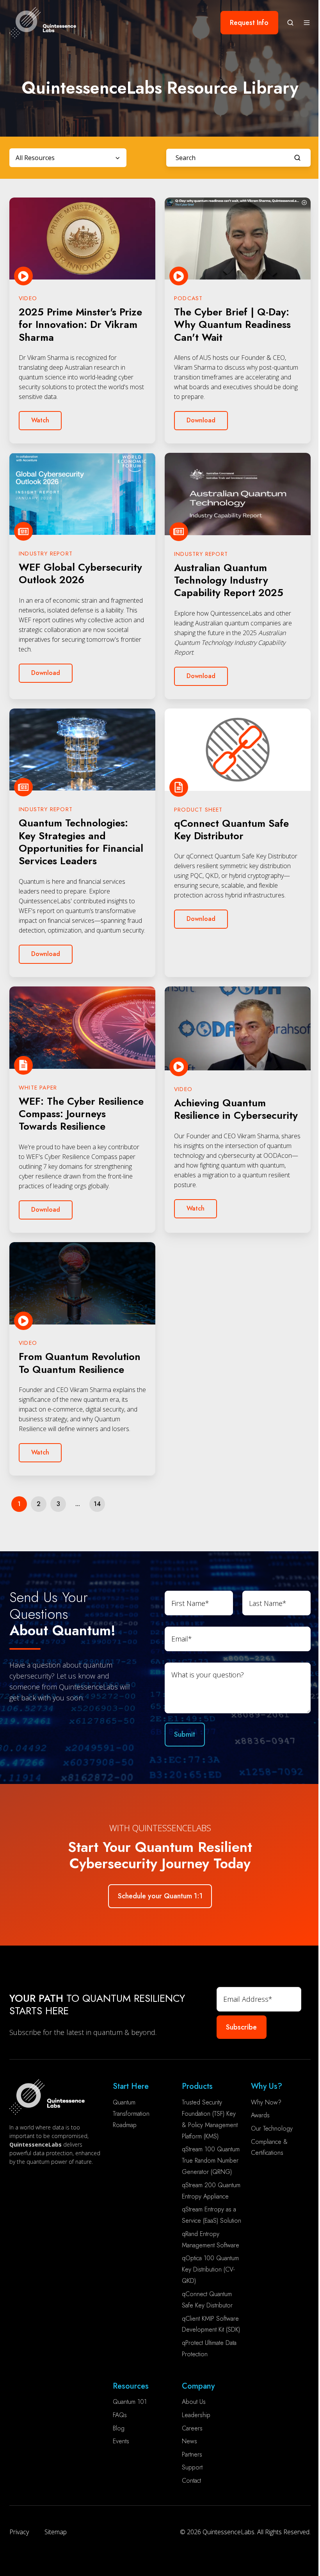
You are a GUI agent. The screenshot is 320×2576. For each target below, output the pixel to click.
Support (192, 2467)
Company (198, 2386)
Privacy (19, 2532)
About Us (194, 2402)
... (78, 1504)
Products (197, 2086)
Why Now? (266, 2102)
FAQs (120, 2415)
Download (201, 420)
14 (97, 1504)
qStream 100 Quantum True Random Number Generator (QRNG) (211, 2160)
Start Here (131, 2086)
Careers (192, 2428)
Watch (40, 420)
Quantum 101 (130, 2402)
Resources (131, 2386)
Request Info (249, 23)
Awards (260, 2115)
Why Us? (267, 2086)
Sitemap (56, 2532)
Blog (119, 2428)
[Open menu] (307, 23)
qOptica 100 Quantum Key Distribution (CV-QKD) (210, 2269)
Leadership (196, 2415)
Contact (191, 2481)
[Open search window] (290, 23)
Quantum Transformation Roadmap (131, 2114)
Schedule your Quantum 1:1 (160, 1896)
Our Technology (272, 2128)
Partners (192, 2454)
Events (121, 2441)
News (189, 2441)
